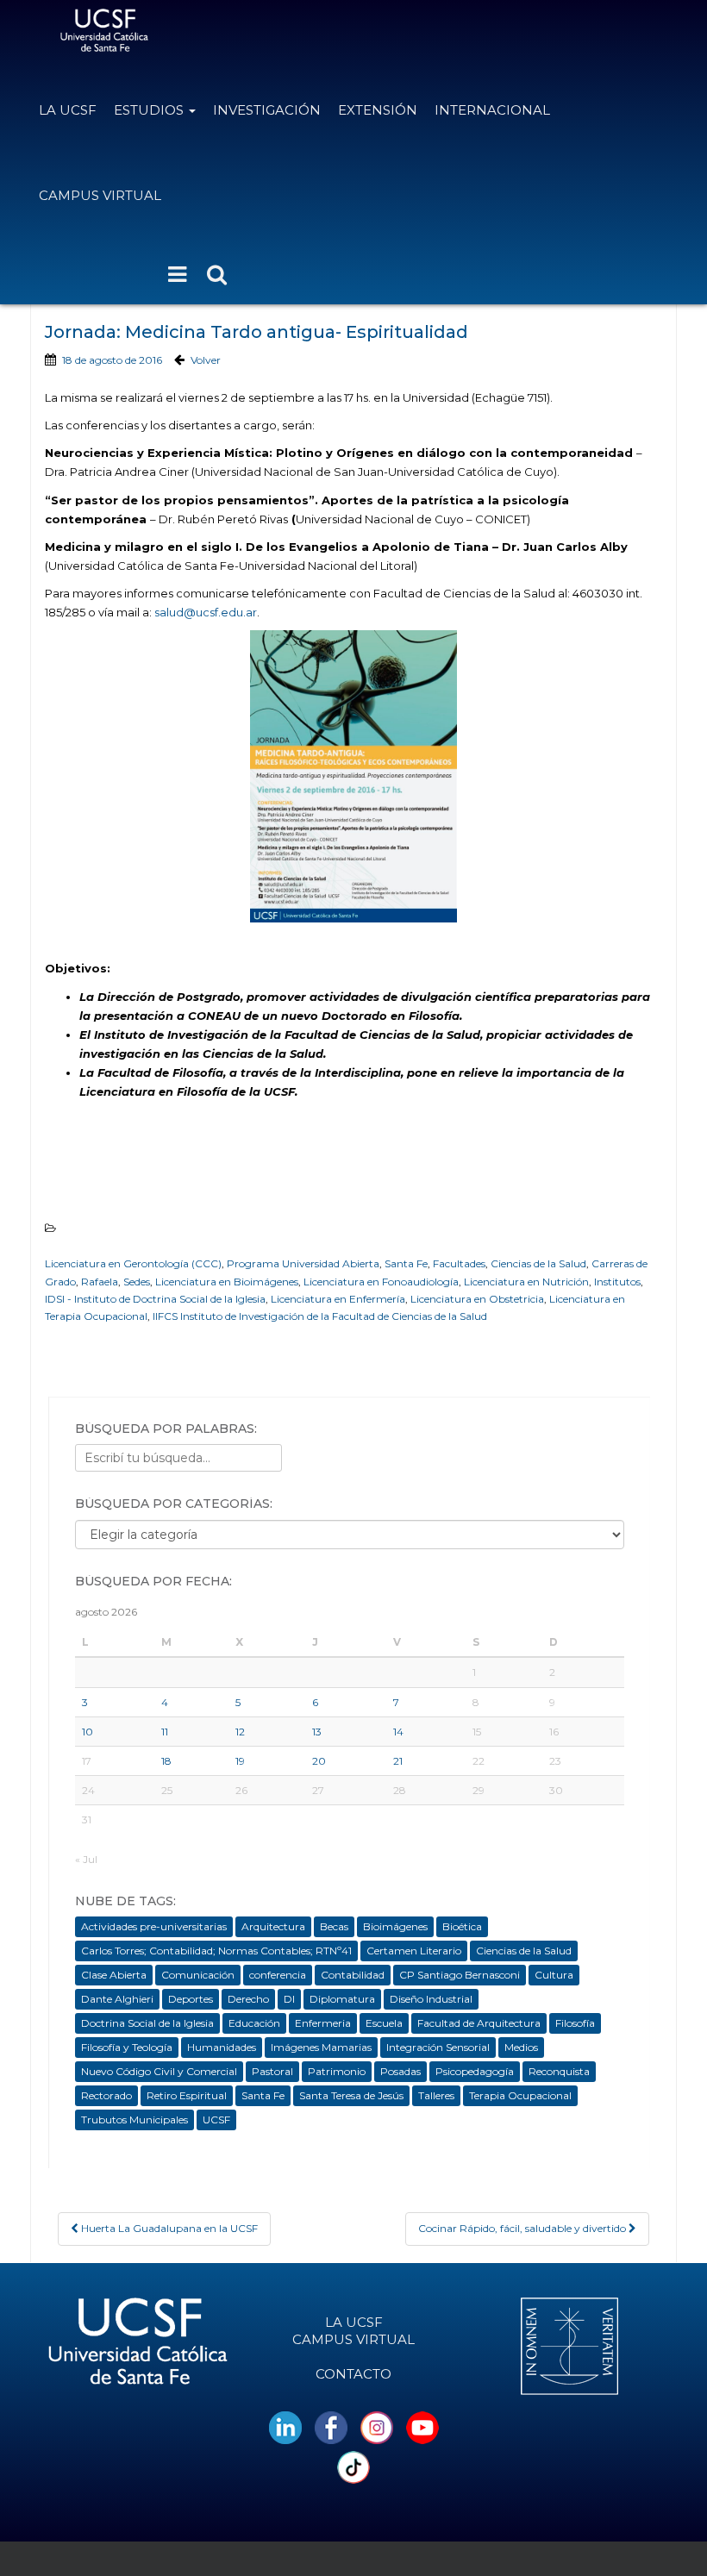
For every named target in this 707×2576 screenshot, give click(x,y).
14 (398, 1732)
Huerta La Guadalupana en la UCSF (168, 2228)
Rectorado (106, 2095)
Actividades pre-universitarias (154, 1926)
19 (240, 1761)
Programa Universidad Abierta (303, 1263)
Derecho (248, 1999)
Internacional (492, 110)
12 (240, 1732)
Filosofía (575, 2023)
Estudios (150, 110)
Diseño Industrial (431, 1999)
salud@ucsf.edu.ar (206, 612)
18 (166, 1761)
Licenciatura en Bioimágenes (227, 1282)
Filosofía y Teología (127, 2047)
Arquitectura (273, 1926)
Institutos (617, 1282)
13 (317, 1732)
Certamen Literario (414, 1951)
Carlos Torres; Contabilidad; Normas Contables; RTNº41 (216, 1951)
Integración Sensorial (438, 2047)
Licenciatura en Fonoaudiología (381, 1282)
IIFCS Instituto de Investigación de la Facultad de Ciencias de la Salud (320, 1316)
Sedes (137, 1282)
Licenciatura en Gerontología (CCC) (133, 1263)
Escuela (384, 2023)
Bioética (462, 1926)
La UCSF (68, 110)
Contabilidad (353, 1975)
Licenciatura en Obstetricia (477, 1299)
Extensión (378, 110)
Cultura (554, 1975)
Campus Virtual (100, 195)
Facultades (459, 1263)
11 (165, 1732)
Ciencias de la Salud (538, 1263)
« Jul (86, 1859)
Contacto (353, 2374)
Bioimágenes (395, 1926)
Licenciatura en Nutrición (526, 1282)
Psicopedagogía (475, 2071)
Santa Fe (406, 1263)
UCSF (216, 2120)
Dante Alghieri (117, 1999)
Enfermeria (323, 2023)
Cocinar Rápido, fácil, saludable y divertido (523, 2228)
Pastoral (272, 2071)
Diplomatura (342, 1999)
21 (398, 1761)
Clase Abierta (114, 1975)
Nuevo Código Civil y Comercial (159, 2071)
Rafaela (100, 1282)
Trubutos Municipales (135, 2120)
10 (88, 1732)
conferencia (278, 1975)
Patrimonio (337, 2071)
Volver (206, 360)
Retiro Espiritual (187, 2095)
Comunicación (198, 1975)
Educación (254, 2023)
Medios (521, 2047)
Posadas (400, 2071)
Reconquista (559, 2071)
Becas (334, 1926)
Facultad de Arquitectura (479, 2023)
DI (289, 1999)
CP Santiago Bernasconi (460, 1975)
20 (319, 1761)
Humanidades (222, 2047)
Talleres (436, 2095)
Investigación (267, 110)
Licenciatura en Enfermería (338, 1299)
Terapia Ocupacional (520, 2095)
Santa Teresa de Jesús (351, 2095)
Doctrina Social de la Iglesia (147, 2023)
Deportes (191, 1999)
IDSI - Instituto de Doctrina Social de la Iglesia (155, 1299)
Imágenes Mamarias (321, 2047)
